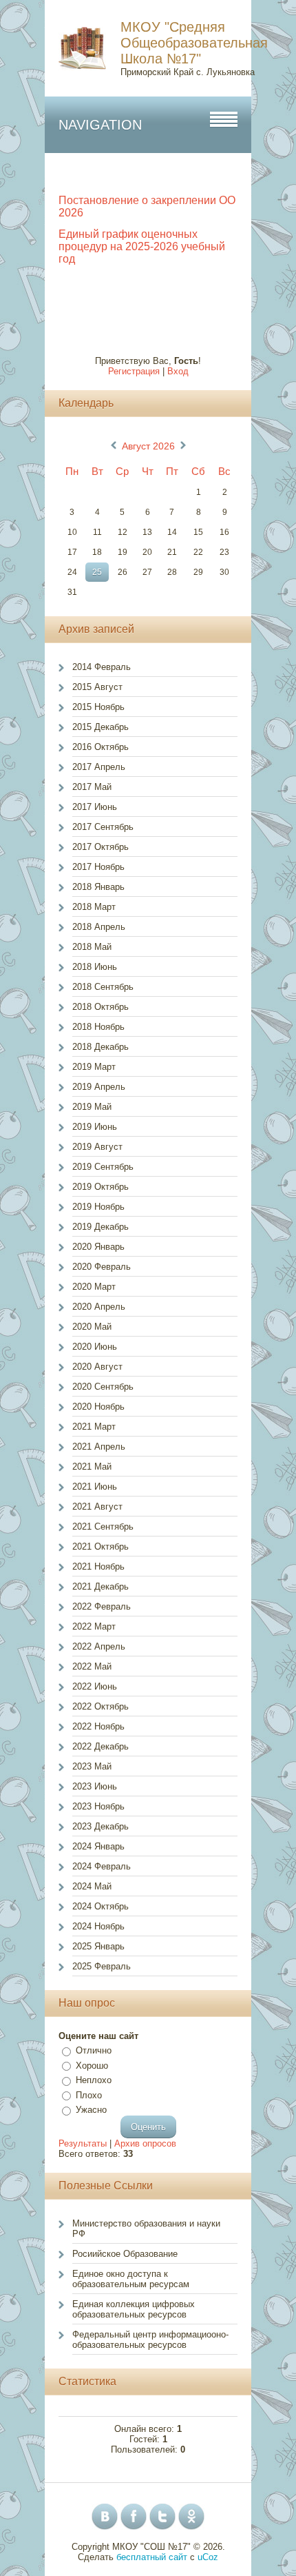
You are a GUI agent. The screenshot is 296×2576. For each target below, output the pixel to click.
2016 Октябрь (101, 747)
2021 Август (97, 1507)
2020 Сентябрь (103, 1387)
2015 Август (97, 687)
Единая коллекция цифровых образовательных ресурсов (134, 2309)
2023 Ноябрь (98, 1806)
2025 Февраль (102, 1966)
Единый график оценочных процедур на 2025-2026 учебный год (142, 246)
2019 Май (92, 1107)
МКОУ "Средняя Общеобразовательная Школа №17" (194, 43)
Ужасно (91, 2110)
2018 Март (94, 907)
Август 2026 (148, 446)
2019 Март (94, 1067)
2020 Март (94, 1287)
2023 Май (92, 1766)
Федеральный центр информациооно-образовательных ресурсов (150, 2340)
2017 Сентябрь (103, 827)
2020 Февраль (102, 1267)
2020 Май (92, 1327)
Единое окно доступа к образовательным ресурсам (131, 2279)
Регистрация (134, 371)
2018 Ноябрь (98, 1027)
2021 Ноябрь (98, 1566)
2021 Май (92, 1467)
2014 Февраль (102, 667)
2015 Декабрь (101, 727)
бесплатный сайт (152, 2557)
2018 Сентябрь (103, 987)
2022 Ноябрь (98, 1726)
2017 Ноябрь (98, 867)
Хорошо (92, 2066)
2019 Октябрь (101, 1187)
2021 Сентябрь (103, 1527)
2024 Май (92, 1886)
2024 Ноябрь (98, 1926)
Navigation (100, 125)
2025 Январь (98, 1946)
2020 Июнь (95, 1347)
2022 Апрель (99, 1646)
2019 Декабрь (101, 1227)
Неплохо (94, 2080)
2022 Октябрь (101, 1706)
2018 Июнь (95, 967)
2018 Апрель (99, 927)
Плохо (89, 2095)
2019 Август (97, 1147)
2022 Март (94, 1626)
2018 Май (92, 947)
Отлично (94, 2050)
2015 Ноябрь (98, 707)
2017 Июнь (95, 807)
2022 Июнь (95, 1686)
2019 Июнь (95, 1127)
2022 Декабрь (101, 1746)
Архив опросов (145, 2143)
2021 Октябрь (101, 1546)
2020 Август (97, 1367)
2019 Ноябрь (98, 1207)
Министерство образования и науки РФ (146, 2229)
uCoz (208, 2557)
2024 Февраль (102, 1866)
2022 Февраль (102, 1606)
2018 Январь (98, 887)
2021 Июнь (95, 1487)
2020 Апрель (99, 1307)
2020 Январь (98, 1247)
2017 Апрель (99, 767)
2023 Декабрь (101, 1826)
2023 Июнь (95, 1786)
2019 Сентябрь (103, 1167)
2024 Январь (98, 1846)
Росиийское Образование (125, 2254)
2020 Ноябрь (98, 1407)
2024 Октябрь (101, 1906)
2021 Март (94, 1427)
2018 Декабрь (101, 1047)
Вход (178, 371)
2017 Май (92, 787)
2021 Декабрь (101, 1586)
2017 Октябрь (101, 847)
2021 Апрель (99, 1447)
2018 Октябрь (101, 1007)
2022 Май (92, 1666)
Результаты (83, 2143)
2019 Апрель (99, 1087)
